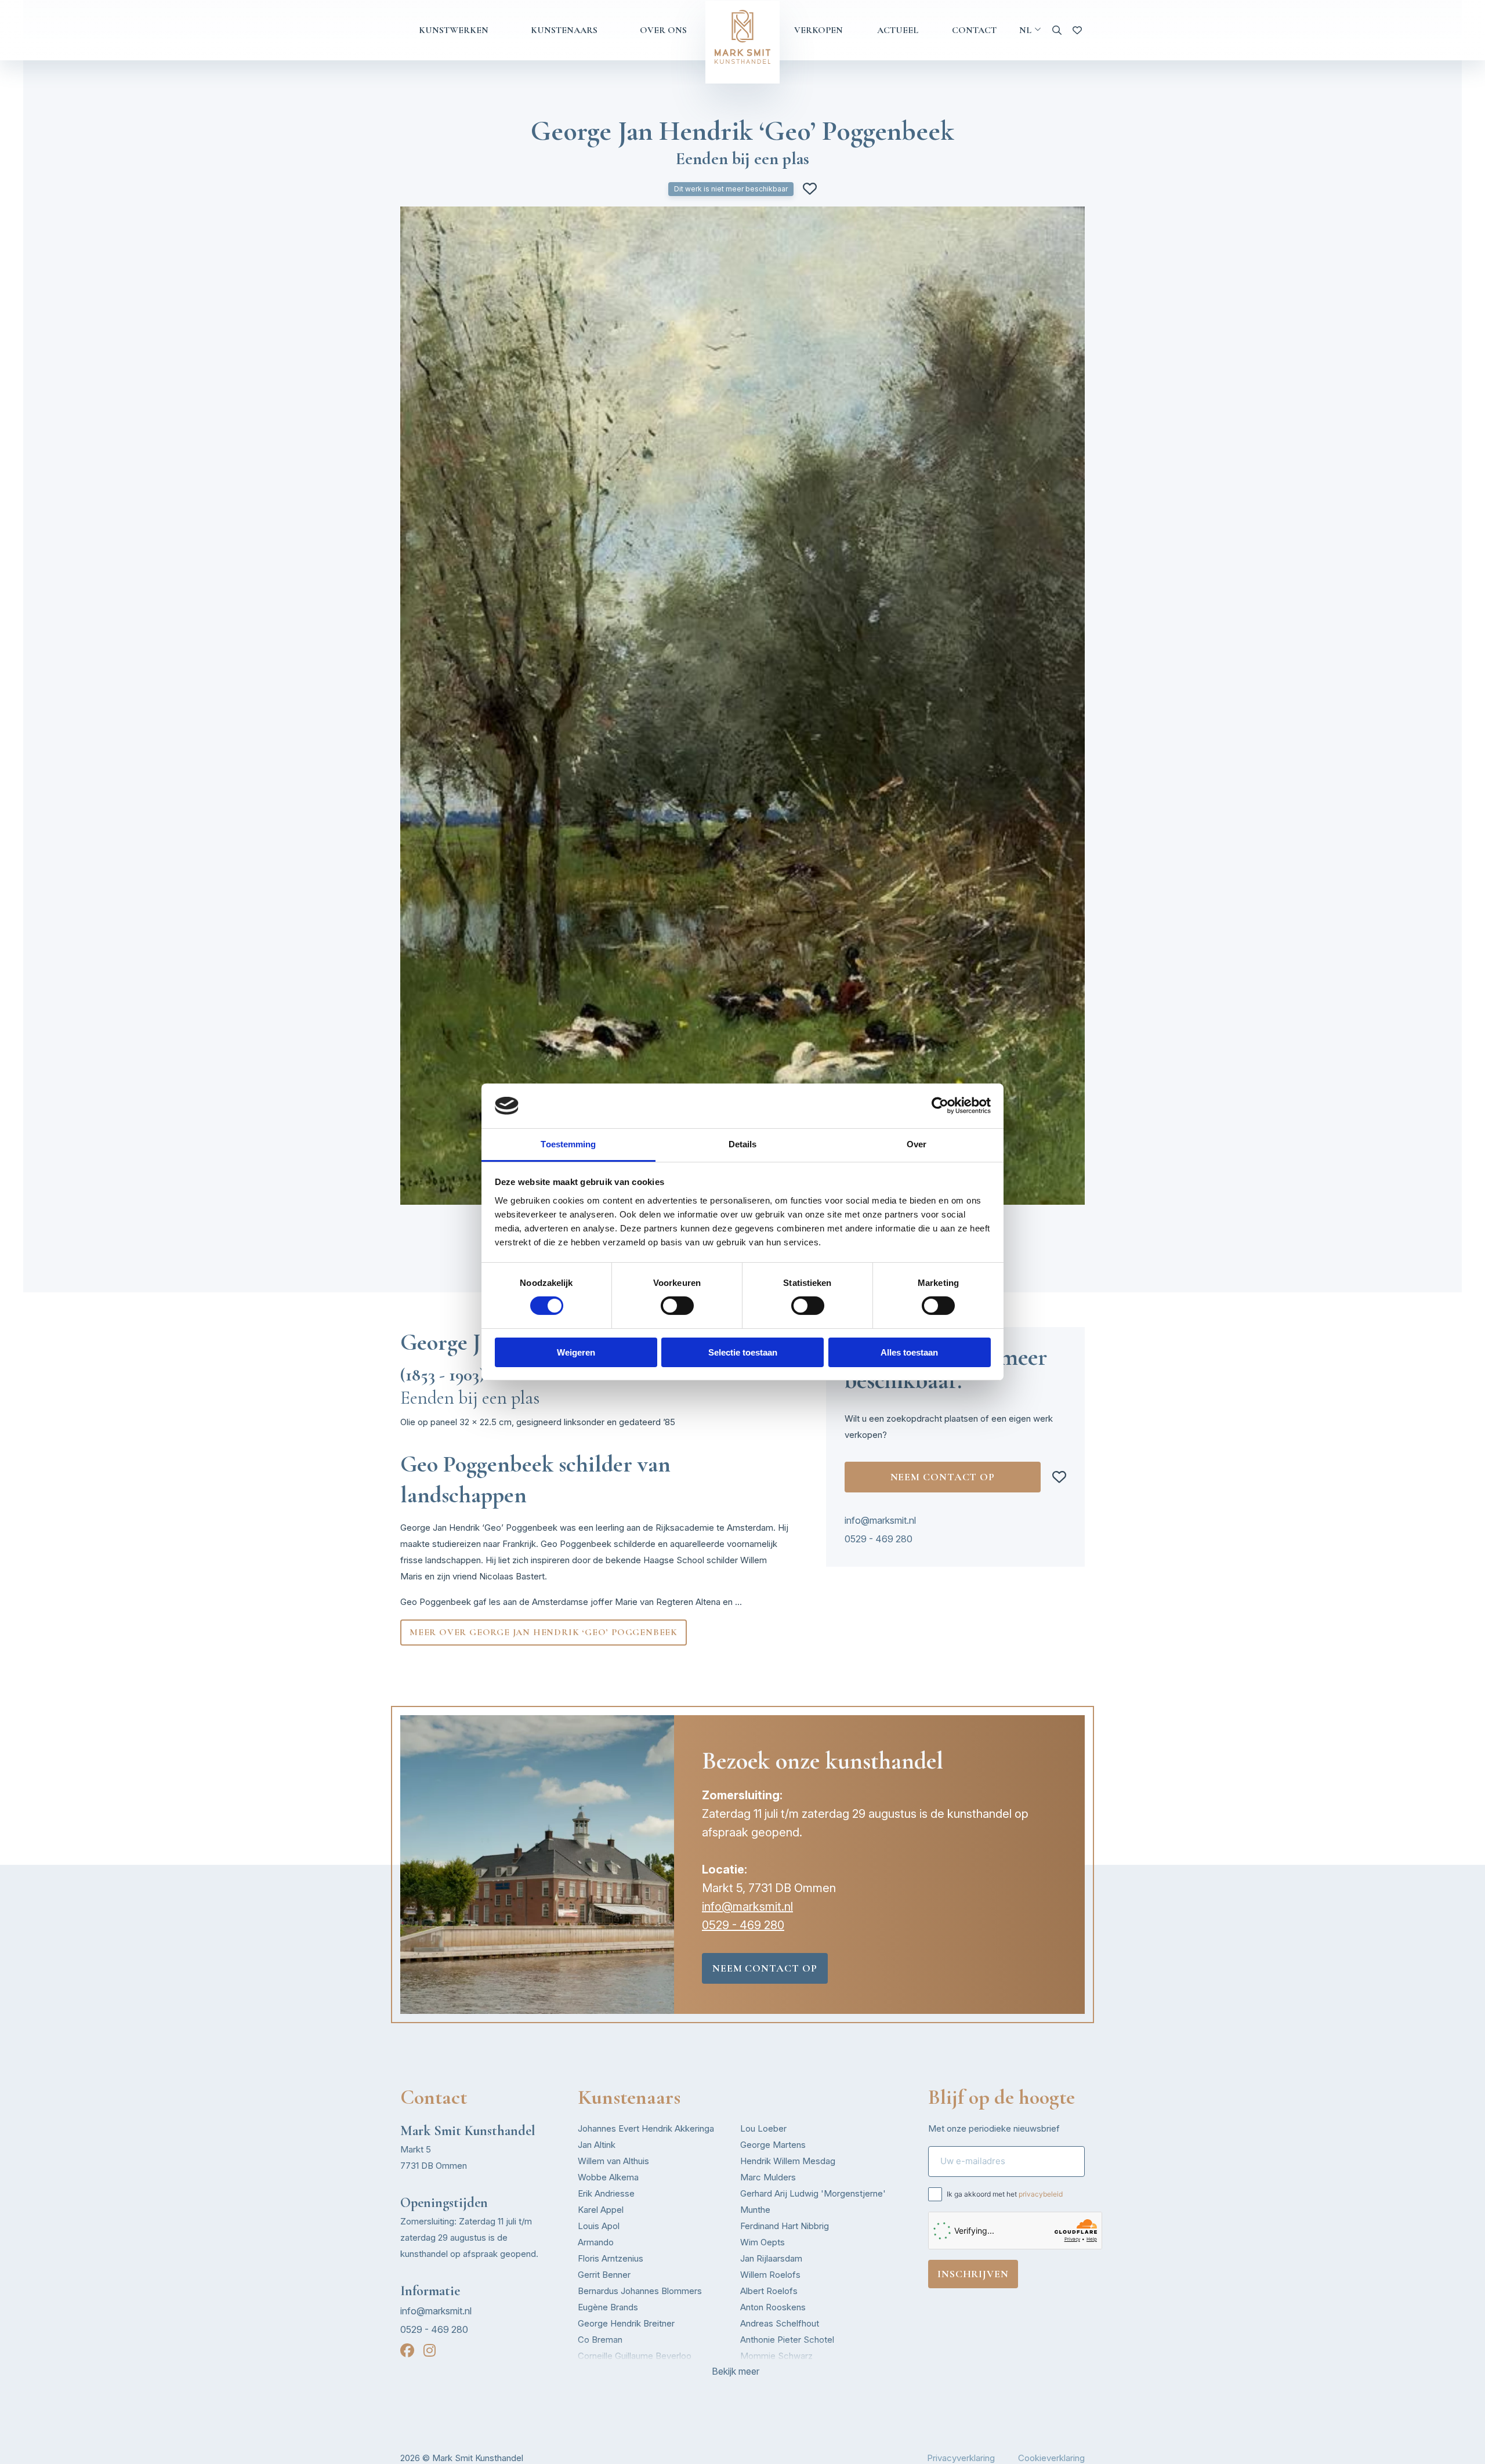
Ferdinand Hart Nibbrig (785, 2226)
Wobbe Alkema (608, 2177)
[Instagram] (430, 2351)
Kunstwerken (454, 30)
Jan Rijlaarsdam (771, 2258)
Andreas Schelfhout (780, 2323)
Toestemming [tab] (568, 1144)
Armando (596, 2242)
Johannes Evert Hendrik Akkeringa (646, 2128)
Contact (974, 30)
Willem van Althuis (613, 2161)
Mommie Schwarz (776, 2356)
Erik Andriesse (606, 2193)
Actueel (898, 30)
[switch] (677, 1306)
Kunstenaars (564, 30)
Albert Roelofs (769, 2291)
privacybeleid (1041, 2194)
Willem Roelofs (770, 2275)
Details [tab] (743, 1144)
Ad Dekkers (601, 2372)
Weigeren (576, 1352)
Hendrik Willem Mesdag (788, 2161)
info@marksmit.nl (880, 1520)
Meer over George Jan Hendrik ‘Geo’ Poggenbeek (544, 1632)
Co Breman (600, 2340)
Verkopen (818, 30)
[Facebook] (407, 2351)
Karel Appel (601, 2210)
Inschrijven (973, 2274)
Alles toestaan (909, 1352)
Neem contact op (943, 1477)
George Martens (773, 2145)
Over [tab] (917, 1144)
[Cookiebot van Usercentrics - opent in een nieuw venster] (940, 1106)
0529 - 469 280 (879, 1539)
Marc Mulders (768, 2177)
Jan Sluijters (764, 2372)
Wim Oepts (763, 2242)
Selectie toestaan (743, 1352)
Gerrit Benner (604, 2275)
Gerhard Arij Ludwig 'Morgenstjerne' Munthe (813, 2202)
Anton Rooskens (773, 2307)
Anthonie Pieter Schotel (787, 2340)
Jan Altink (597, 2145)
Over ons (663, 30)
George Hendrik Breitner (626, 2323)
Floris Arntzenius (611, 2258)
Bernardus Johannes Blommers (640, 2291)
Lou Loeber (763, 2128)
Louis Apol (599, 2226)
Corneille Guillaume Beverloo (635, 2356)
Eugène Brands (608, 2307)
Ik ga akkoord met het (1005, 2194)
